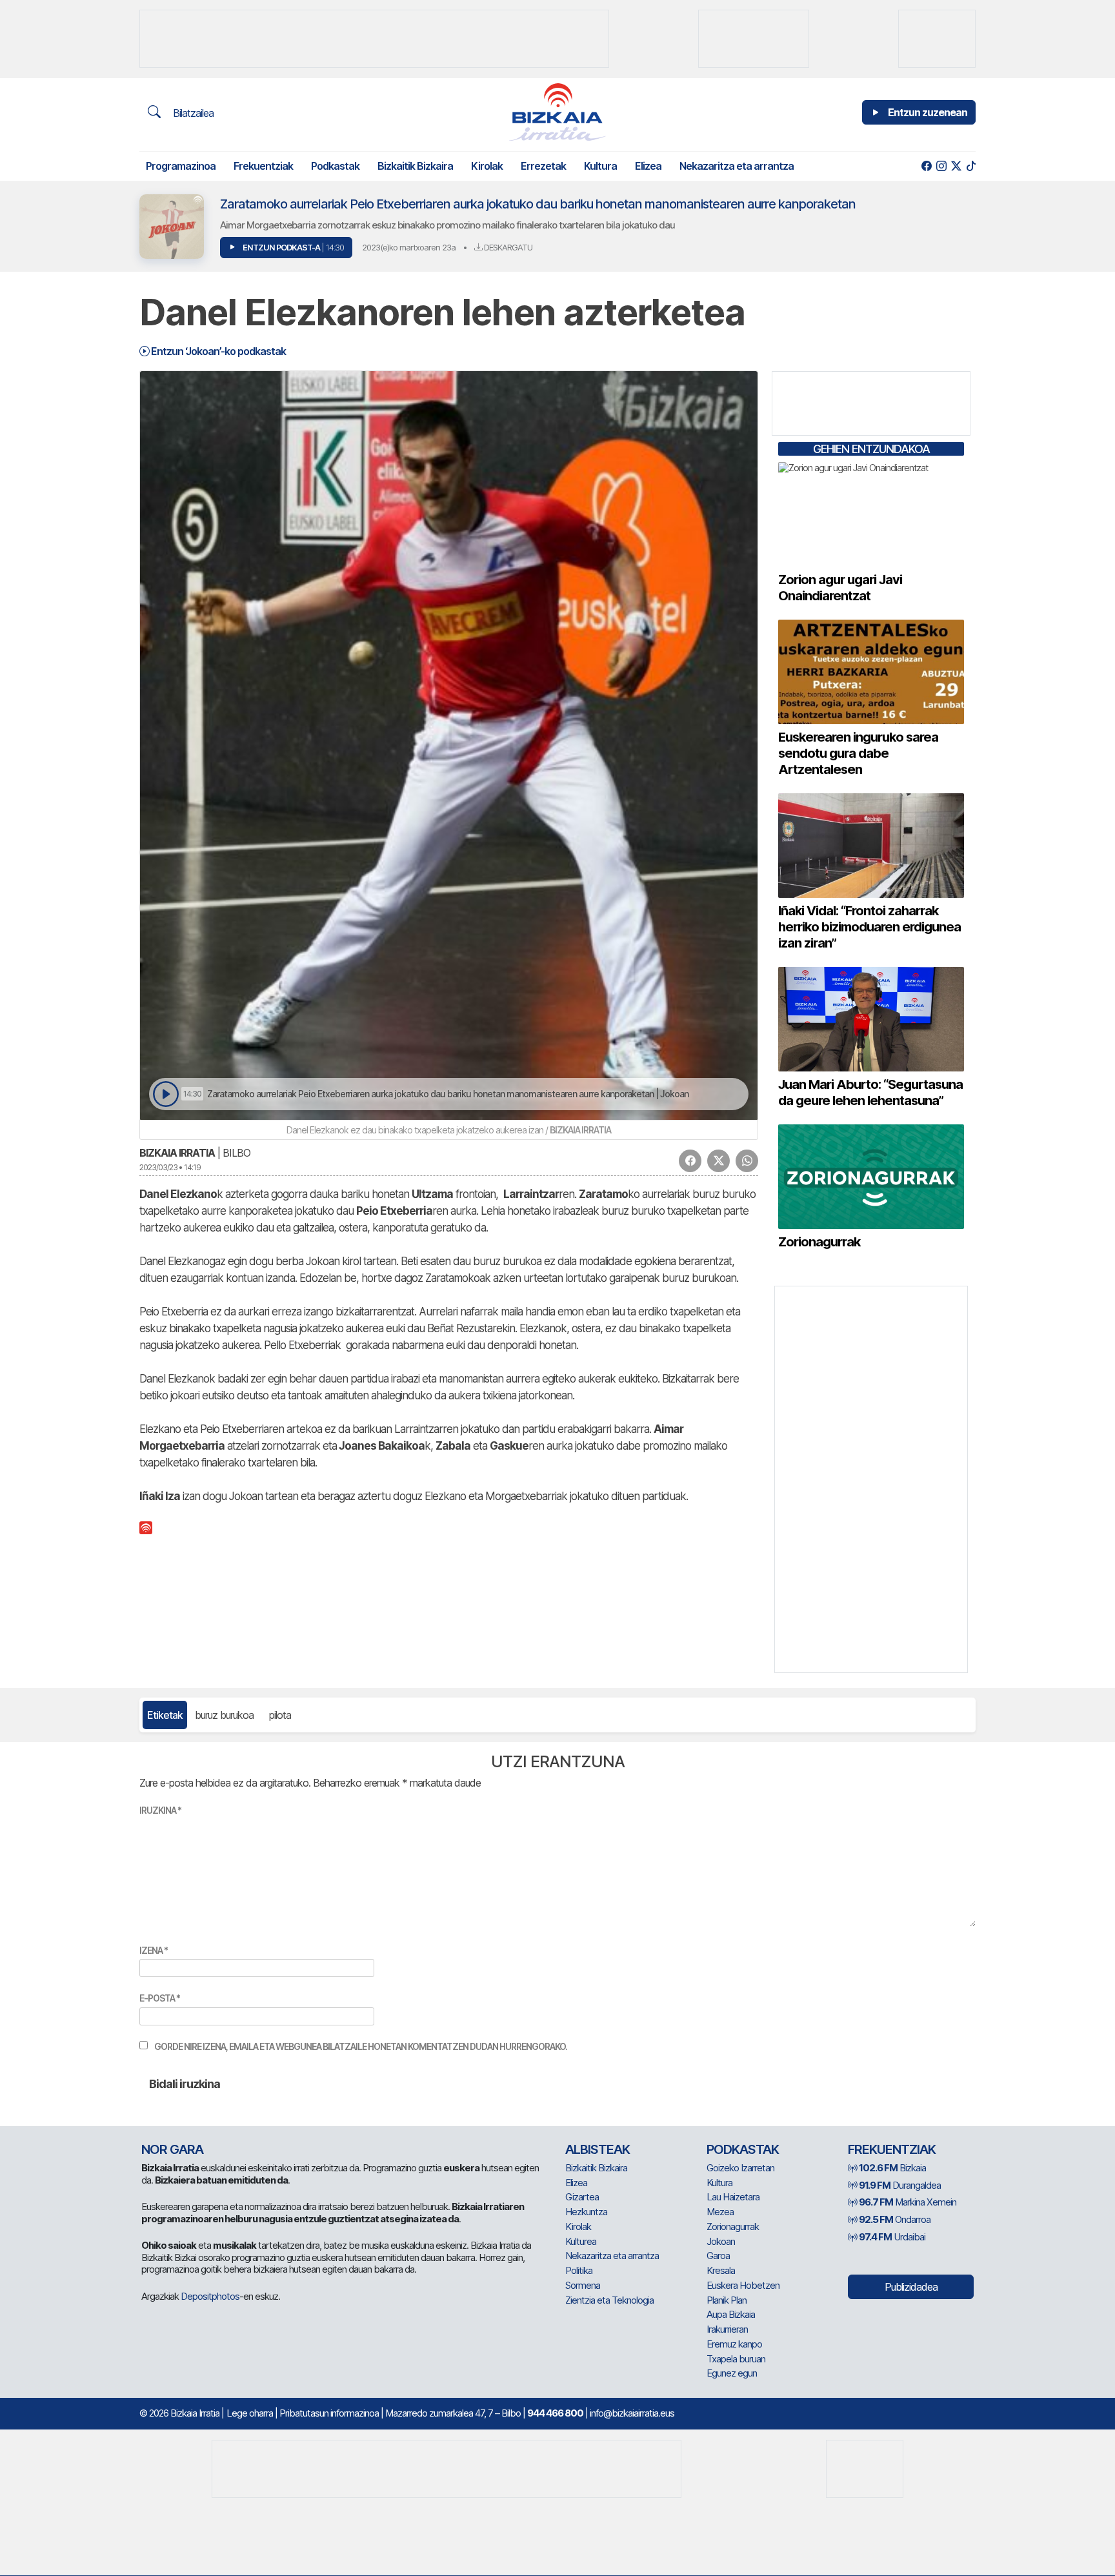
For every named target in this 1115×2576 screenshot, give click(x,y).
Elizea (648, 166)
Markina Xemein (908, 2202)
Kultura (600, 166)
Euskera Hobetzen (743, 2285)
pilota (280, 1715)
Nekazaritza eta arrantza (737, 166)
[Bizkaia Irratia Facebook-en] (926, 166)
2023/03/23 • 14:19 (170, 1167)
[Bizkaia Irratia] (557, 112)
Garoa (718, 2256)
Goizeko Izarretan (740, 2168)
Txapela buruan (736, 2359)
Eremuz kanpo (734, 2344)
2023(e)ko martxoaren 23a (409, 247)
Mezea (720, 2212)
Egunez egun (732, 2373)
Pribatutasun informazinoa (329, 2413)
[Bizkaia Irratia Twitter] (956, 166)
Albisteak (598, 2149)
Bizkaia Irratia (177, 1153)
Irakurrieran (727, 2329)
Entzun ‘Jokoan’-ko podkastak (217, 351)
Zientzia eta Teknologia (609, 2300)
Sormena (583, 2285)
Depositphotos (210, 2296)
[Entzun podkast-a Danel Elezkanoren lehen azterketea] (166, 1094)
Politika (579, 2270)
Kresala (721, 2270)
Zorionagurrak (733, 2226)
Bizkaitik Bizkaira (415, 166)
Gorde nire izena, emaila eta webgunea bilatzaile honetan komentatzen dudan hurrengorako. (361, 2046)
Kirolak (487, 166)
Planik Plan (727, 2300)
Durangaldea (900, 2185)
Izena (154, 1950)
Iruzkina (160, 1810)
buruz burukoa (224, 1715)
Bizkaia (892, 2168)
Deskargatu (507, 247)
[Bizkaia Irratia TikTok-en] (971, 166)
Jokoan (721, 2241)
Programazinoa (181, 166)
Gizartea (582, 2197)
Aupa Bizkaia (731, 2314)
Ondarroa (895, 2219)
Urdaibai (892, 2237)
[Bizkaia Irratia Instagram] (941, 166)
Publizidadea (911, 2287)
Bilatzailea (192, 113)
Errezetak (543, 166)
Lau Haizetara (733, 2197)
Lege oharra (250, 2413)
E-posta (160, 1998)
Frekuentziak (263, 166)
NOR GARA (172, 2149)
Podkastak (335, 166)
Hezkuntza (586, 2212)
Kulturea (581, 2241)
